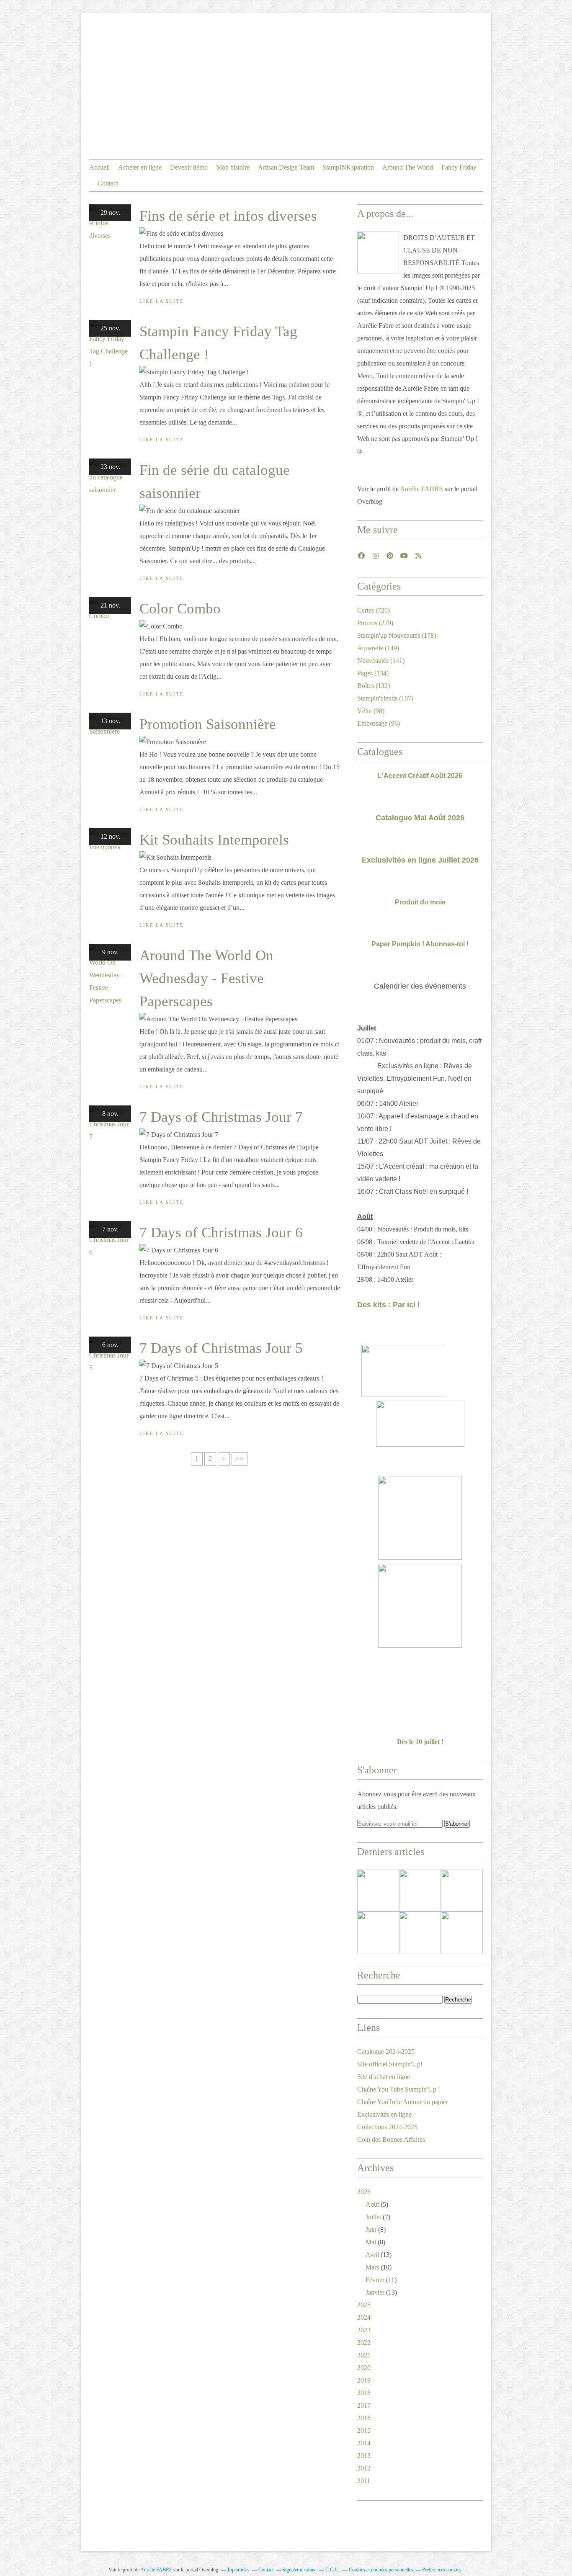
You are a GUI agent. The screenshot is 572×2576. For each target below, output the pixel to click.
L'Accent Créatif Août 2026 (420, 776)
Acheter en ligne (140, 167)
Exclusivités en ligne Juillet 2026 (420, 860)
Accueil (99, 167)
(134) (373, 673)
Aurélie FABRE (421, 489)
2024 (364, 2317)
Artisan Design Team (286, 167)
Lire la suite (162, 301)
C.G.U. (333, 2570)
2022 (364, 2343)
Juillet (373, 2217)
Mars (372, 2267)
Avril (372, 2255)
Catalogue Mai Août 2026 (420, 818)
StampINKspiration (348, 167)
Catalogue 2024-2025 (386, 2052)
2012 (364, 2468)
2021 (364, 2355)
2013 (364, 2456)
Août (372, 2204)
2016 (364, 2418)
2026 (364, 2192)
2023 (364, 2330)
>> (240, 1459)
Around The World (408, 167)
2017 (364, 2405)
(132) (374, 686)
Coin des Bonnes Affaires (391, 2139)
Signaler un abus (299, 2570)
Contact (108, 183)
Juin (371, 2230)
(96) (379, 723)
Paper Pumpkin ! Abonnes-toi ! (420, 944)
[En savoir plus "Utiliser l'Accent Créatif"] (462, 1891)
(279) (375, 623)
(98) (371, 711)
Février (375, 2280)
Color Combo (180, 609)
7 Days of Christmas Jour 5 (221, 1348)
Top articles (238, 2570)
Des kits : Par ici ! (389, 1305)
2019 (364, 2380)
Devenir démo (189, 167)
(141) (381, 661)
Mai (371, 2242)
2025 (364, 2305)
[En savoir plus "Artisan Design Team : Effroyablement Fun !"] (378, 1932)
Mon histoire (233, 167)
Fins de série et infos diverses (228, 216)
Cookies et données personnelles (381, 2570)
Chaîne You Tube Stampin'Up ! (399, 2089)
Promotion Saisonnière (208, 724)
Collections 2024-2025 (387, 2127)
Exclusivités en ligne (384, 2114)
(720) (374, 610)
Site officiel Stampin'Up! (390, 2064)
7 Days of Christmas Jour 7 (221, 1117)
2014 (364, 2443)
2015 (364, 2430)
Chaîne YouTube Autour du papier (403, 2102)
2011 (364, 2481)
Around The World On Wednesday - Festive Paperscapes (206, 978)
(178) (397, 635)
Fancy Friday (459, 167)
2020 (364, 2368)
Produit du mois (420, 902)
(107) (385, 698)
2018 (364, 2393)
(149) (378, 648)
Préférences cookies (442, 2570)
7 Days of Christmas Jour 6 (221, 1233)
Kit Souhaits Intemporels (214, 840)
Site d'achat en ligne (384, 2077)
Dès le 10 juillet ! (420, 1742)
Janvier (375, 2292)
